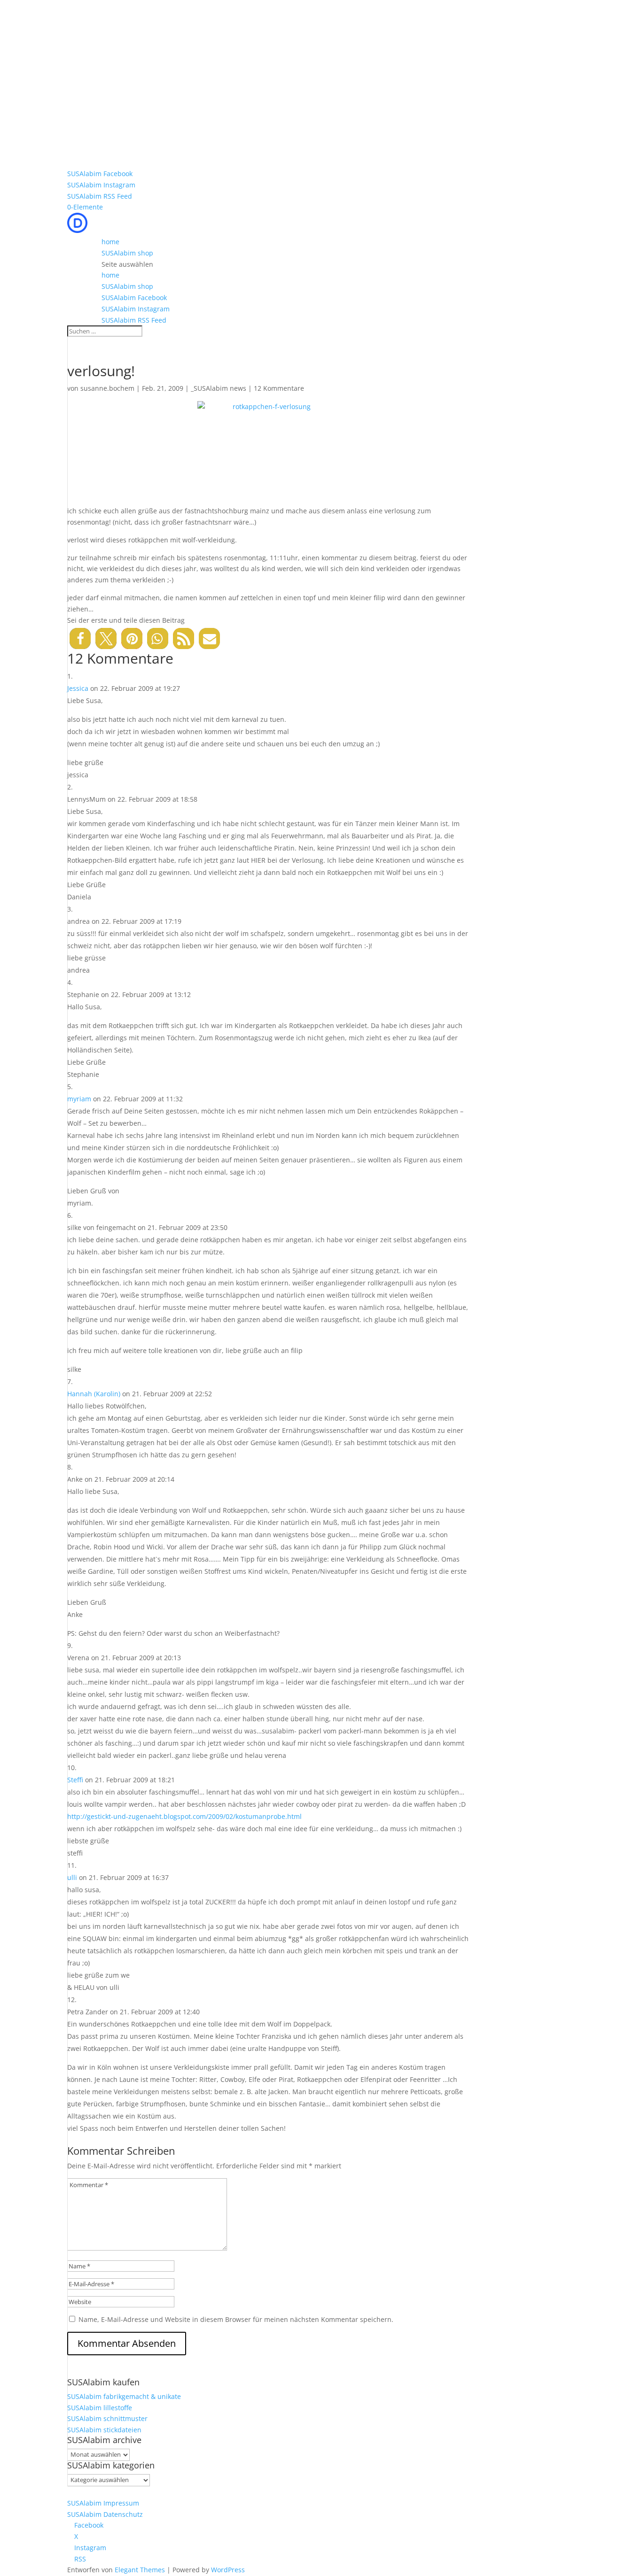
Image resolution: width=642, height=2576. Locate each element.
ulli (72, 1877)
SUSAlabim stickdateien (104, 2430)
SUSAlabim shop (127, 253)
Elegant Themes (140, 2570)
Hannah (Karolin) (94, 1394)
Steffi (75, 1780)
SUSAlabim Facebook (100, 174)
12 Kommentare (279, 388)
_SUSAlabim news (219, 388)
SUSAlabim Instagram (101, 185)
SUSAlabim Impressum (103, 2503)
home (110, 242)
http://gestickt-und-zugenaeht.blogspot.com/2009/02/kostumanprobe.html (184, 1816)
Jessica (78, 688)
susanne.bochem (107, 388)
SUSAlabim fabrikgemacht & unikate (124, 2396)
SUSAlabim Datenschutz (105, 2514)
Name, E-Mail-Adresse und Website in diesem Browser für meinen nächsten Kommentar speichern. (236, 2319)
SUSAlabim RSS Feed (100, 196)
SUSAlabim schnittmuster (107, 2418)
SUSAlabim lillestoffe (100, 2408)
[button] (80, 638)
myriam (79, 1099)
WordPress (228, 2570)
